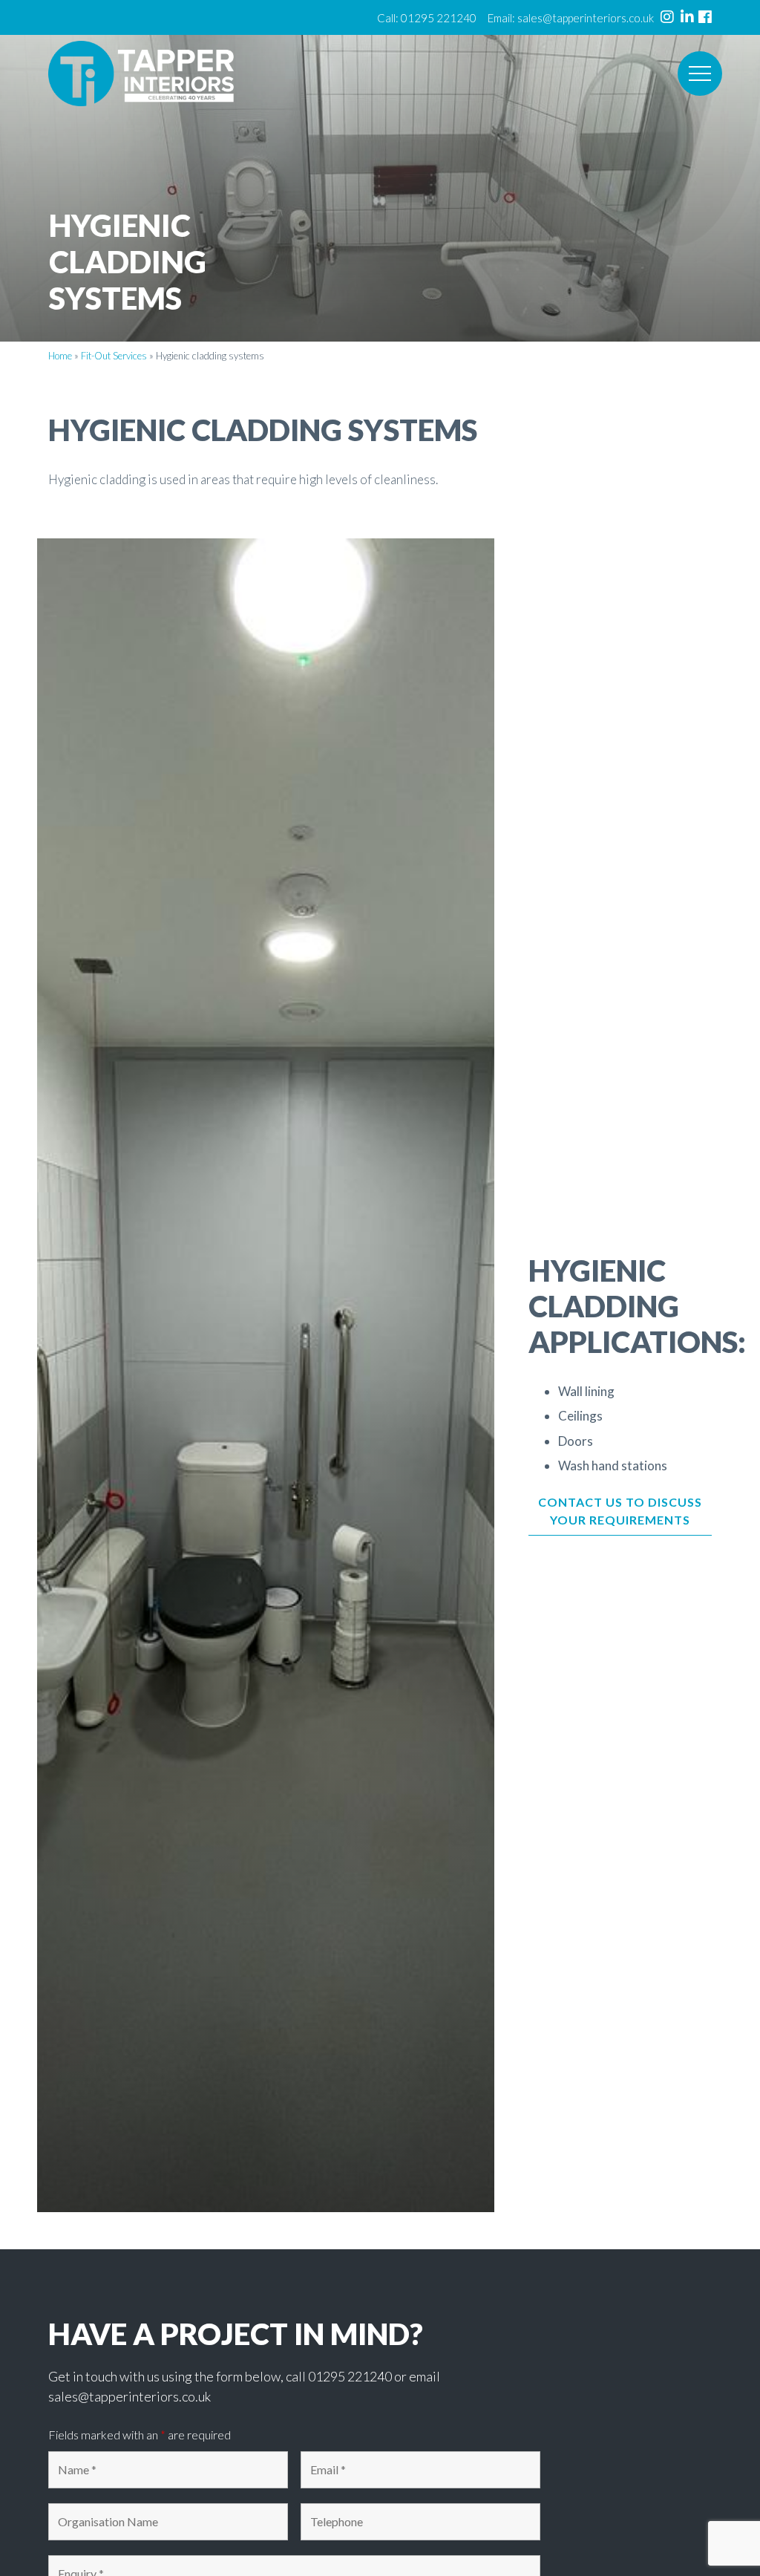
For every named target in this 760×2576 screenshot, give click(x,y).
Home (60, 356)
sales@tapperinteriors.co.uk (586, 18)
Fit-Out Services (114, 356)
